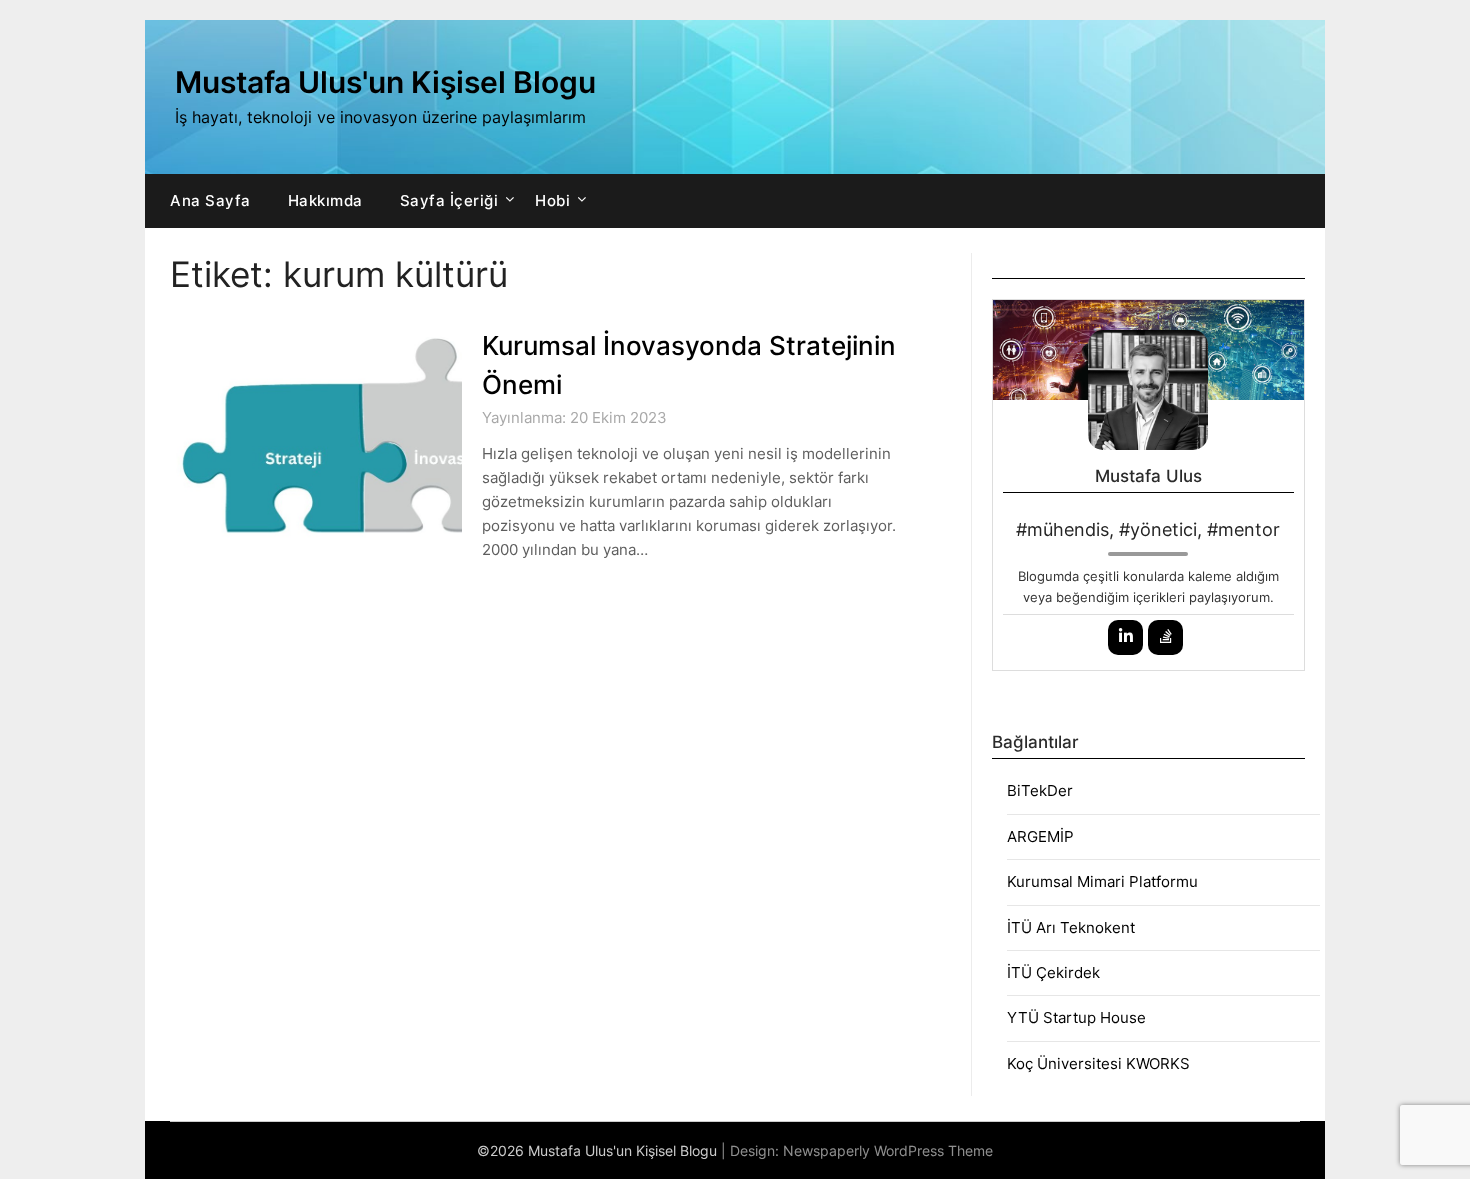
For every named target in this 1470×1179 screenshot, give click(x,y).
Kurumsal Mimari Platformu (1102, 881)
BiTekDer (1040, 790)
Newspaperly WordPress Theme (888, 1150)
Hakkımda (325, 200)
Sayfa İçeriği (449, 200)
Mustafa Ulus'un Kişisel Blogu (385, 82)
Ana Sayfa (210, 200)
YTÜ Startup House (1076, 1017)
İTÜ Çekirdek (1053, 972)
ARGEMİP (1040, 836)
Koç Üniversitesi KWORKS (1098, 1063)
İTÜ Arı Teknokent (1071, 927)
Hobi (552, 200)
